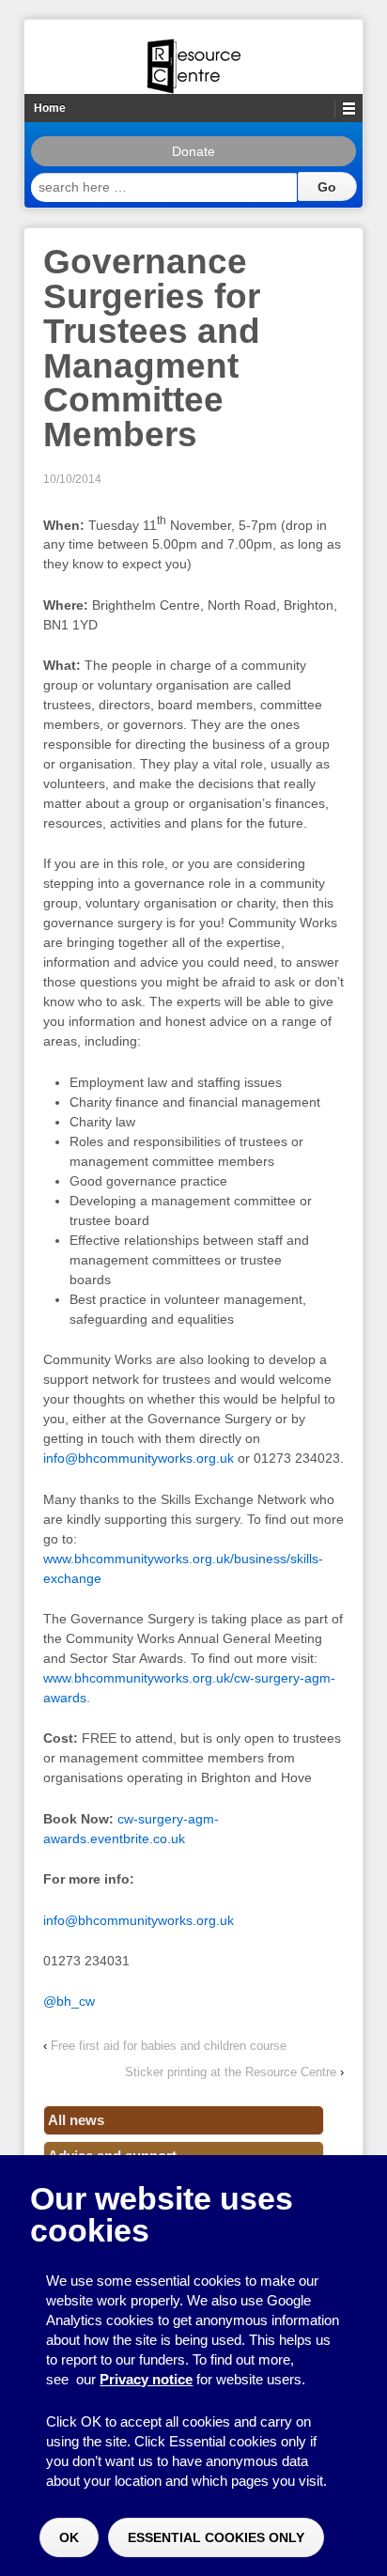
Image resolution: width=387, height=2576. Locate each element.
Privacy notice (146, 2379)
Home (50, 108)
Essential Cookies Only (216, 2537)
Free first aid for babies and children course (169, 2046)
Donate (193, 151)
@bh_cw (69, 2001)
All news (76, 2120)
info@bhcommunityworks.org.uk (139, 1458)
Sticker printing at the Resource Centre (231, 2072)
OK (69, 2537)
